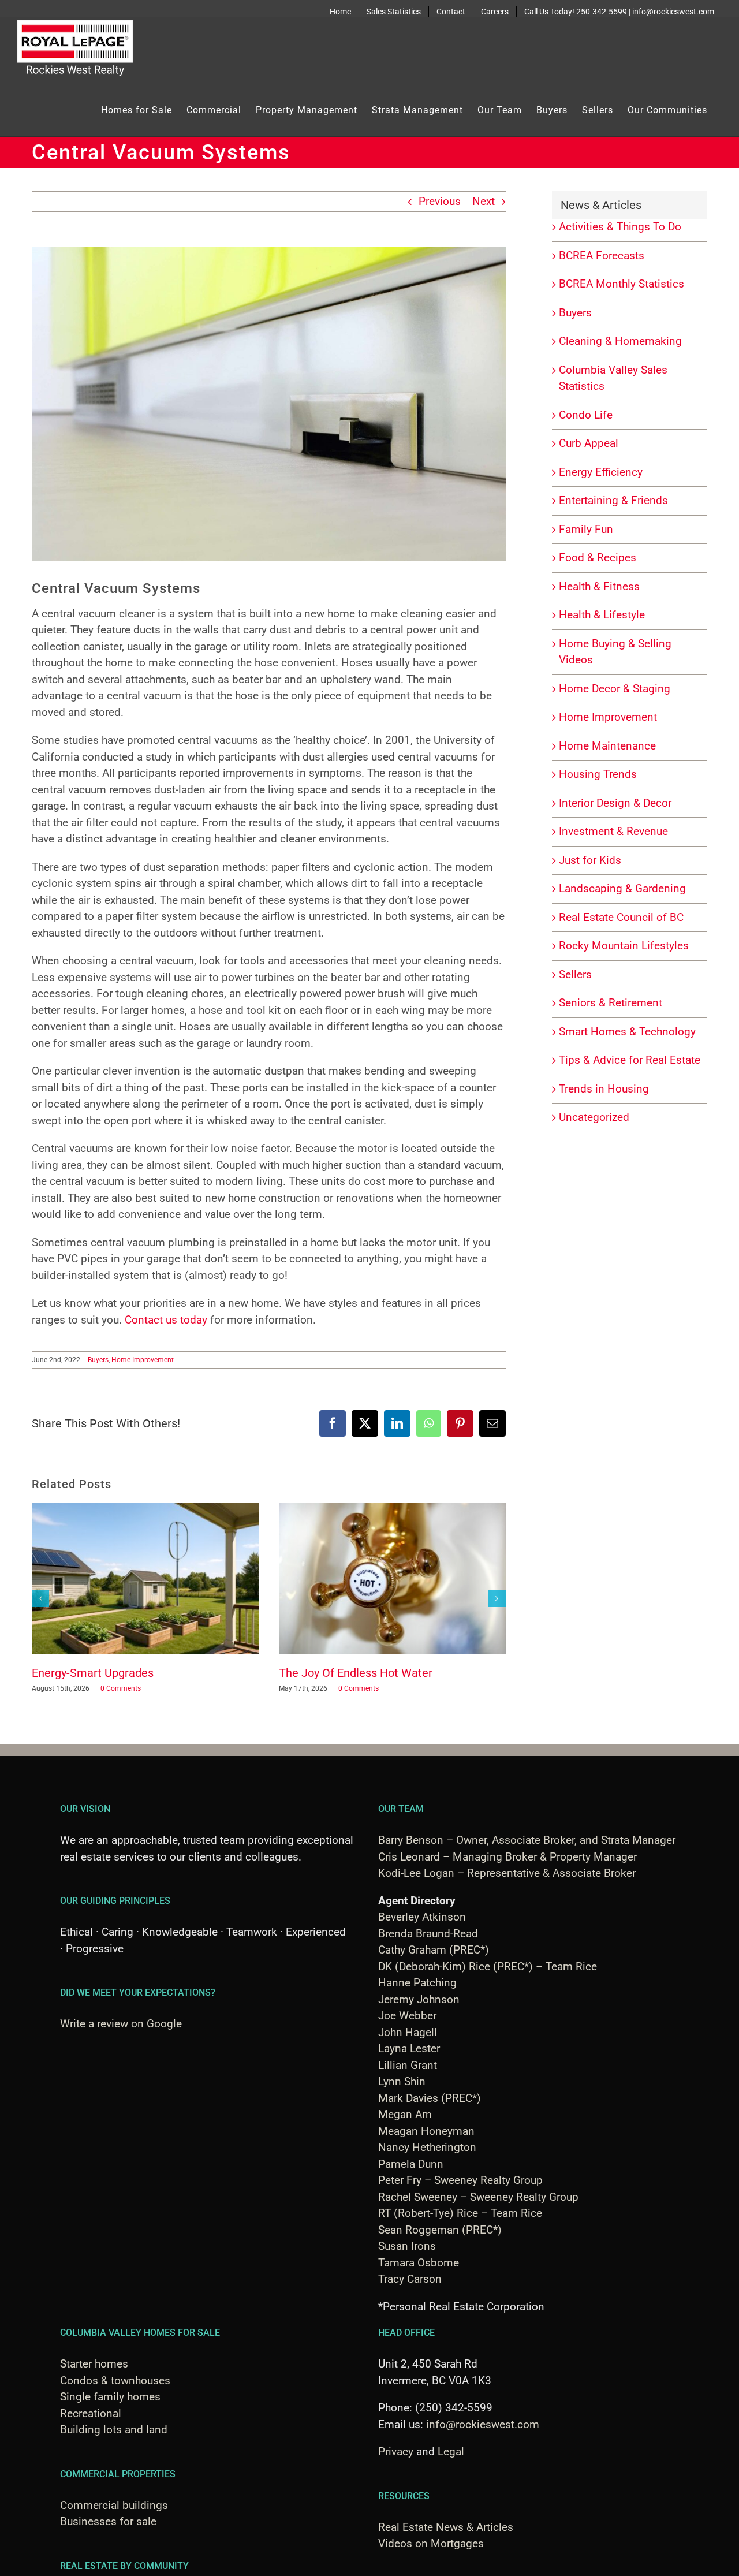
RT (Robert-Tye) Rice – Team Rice (460, 2213)
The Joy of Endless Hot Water (356, 1673)
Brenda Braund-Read (428, 1934)
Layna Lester (409, 2049)
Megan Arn (405, 2114)
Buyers (98, 1360)
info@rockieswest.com (483, 2424)
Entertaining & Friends (613, 500)
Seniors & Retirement (611, 1003)
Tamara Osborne (419, 2263)
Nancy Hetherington (427, 2147)
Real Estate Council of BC (621, 917)
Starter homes (94, 2364)
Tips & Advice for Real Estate (630, 1060)
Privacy (396, 2452)
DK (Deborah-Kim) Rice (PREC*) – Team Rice (488, 1967)
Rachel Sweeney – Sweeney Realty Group (478, 2197)
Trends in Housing (604, 1089)
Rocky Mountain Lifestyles (624, 946)
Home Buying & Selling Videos (615, 652)
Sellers (575, 974)
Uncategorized (594, 1117)
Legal (451, 2452)
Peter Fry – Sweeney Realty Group (460, 2180)
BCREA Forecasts (602, 256)
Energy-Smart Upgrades (93, 1673)
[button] (40, 1598)
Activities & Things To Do (620, 227)
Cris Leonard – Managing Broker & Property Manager (507, 1857)
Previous (440, 201)
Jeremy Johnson (419, 1999)
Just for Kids (590, 860)
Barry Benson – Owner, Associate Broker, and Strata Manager (527, 1840)
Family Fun (586, 529)
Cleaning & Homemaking (620, 341)
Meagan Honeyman (426, 2131)
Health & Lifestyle (602, 615)
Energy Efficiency (601, 472)
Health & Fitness (599, 586)
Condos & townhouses (115, 2381)
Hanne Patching (417, 1983)
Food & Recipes (598, 558)
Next (484, 201)
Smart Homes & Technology (627, 1032)
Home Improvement (143, 1360)
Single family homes (110, 2397)
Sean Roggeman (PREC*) (440, 2230)
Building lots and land (114, 2430)
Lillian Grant (408, 2065)
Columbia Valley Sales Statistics (613, 378)
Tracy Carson (410, 2279)
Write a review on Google (121, 2024)
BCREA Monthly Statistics (622, 284)
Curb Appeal (589, 443)
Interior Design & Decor (615, 803)
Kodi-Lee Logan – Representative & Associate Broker (507, 1873)
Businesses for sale (108, 2521)
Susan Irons (407, 2246)
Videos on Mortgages (431, 2543)
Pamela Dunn (411, 2164)
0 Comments (121, 1688)
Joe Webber (407, 2016)
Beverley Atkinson (422, 1917)
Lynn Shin (402, 2081)
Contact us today (166, 1320)
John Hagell (408, 2032)
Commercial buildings (114, 2505)
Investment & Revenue (613, 831)
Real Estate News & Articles (446, 2527)
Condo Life (586, 415)
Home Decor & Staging (615, 689)
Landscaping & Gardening (622, 888)
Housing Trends (598, 774)
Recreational (91, 2413)
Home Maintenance (607, 746)
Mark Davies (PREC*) (430, 2098)
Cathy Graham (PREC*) (434, 1950)
